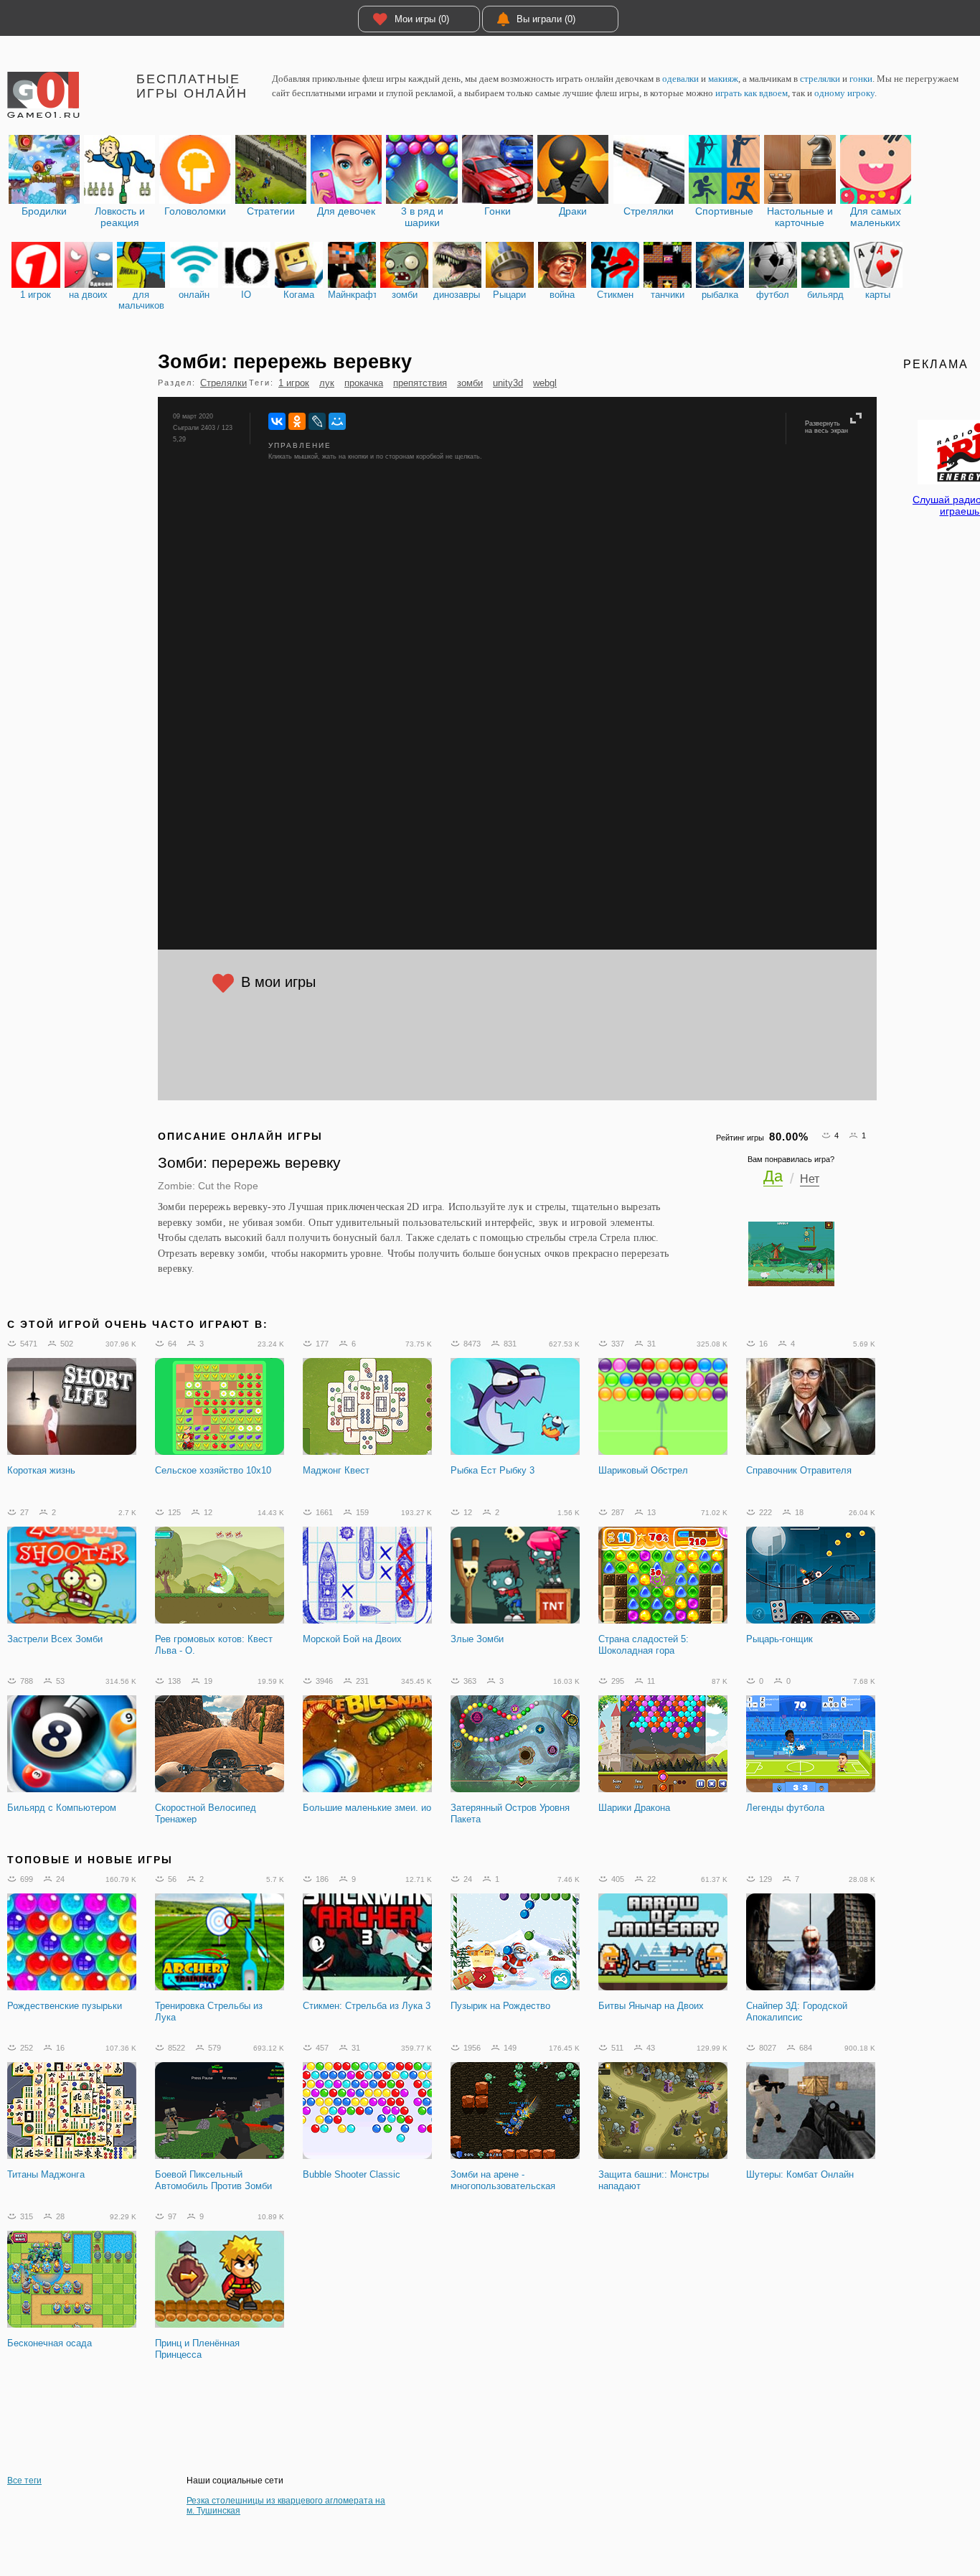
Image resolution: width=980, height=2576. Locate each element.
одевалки (680, 79)
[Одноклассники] (297, 421)
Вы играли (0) (546, 19)
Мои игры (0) (422, 19)
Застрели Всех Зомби (55, 1639)
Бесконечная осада (50, 2343)
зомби (470, 383)
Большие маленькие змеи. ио (367, 1808)
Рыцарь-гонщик (779, 1639)
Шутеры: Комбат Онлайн (800, 2174)
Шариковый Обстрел (643, 1470)
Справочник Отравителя (799, 1470)
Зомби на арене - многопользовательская (503, 2180)
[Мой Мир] (337, 421)
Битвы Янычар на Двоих (651, 2006)
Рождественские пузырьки (65, 2006)
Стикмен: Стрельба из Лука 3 (367, 2006)
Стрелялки (223, 383)
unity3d (508, 383)
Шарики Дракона (634, 1808)
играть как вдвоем (752, 93)
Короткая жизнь (41, 1470)
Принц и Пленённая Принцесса (197, 2349)
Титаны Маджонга (46, 2174)
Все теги (24, 2481)
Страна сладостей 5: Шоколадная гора (644, 1645)
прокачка (364, 383)
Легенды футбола (785, 1808)
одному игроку (844, 93)
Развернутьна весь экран (826, 427)
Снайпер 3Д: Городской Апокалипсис (797, 2011)
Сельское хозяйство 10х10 (213, 1470)
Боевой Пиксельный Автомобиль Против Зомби (213, 2180)
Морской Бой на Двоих (352, 1639)
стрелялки (820, 79)
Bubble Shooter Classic (352, 2174)
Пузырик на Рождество (500, 2006)
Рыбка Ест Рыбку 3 (493, 1470)
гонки (861, 79)
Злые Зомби (477, 1639)
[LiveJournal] (317, 421)
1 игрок (294, 383)
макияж (723, 79)
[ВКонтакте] (277, 421)
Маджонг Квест (336, 1470)
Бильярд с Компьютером (62, 1808)
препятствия (420, 383)
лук (327, 383)
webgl (545, 383)
